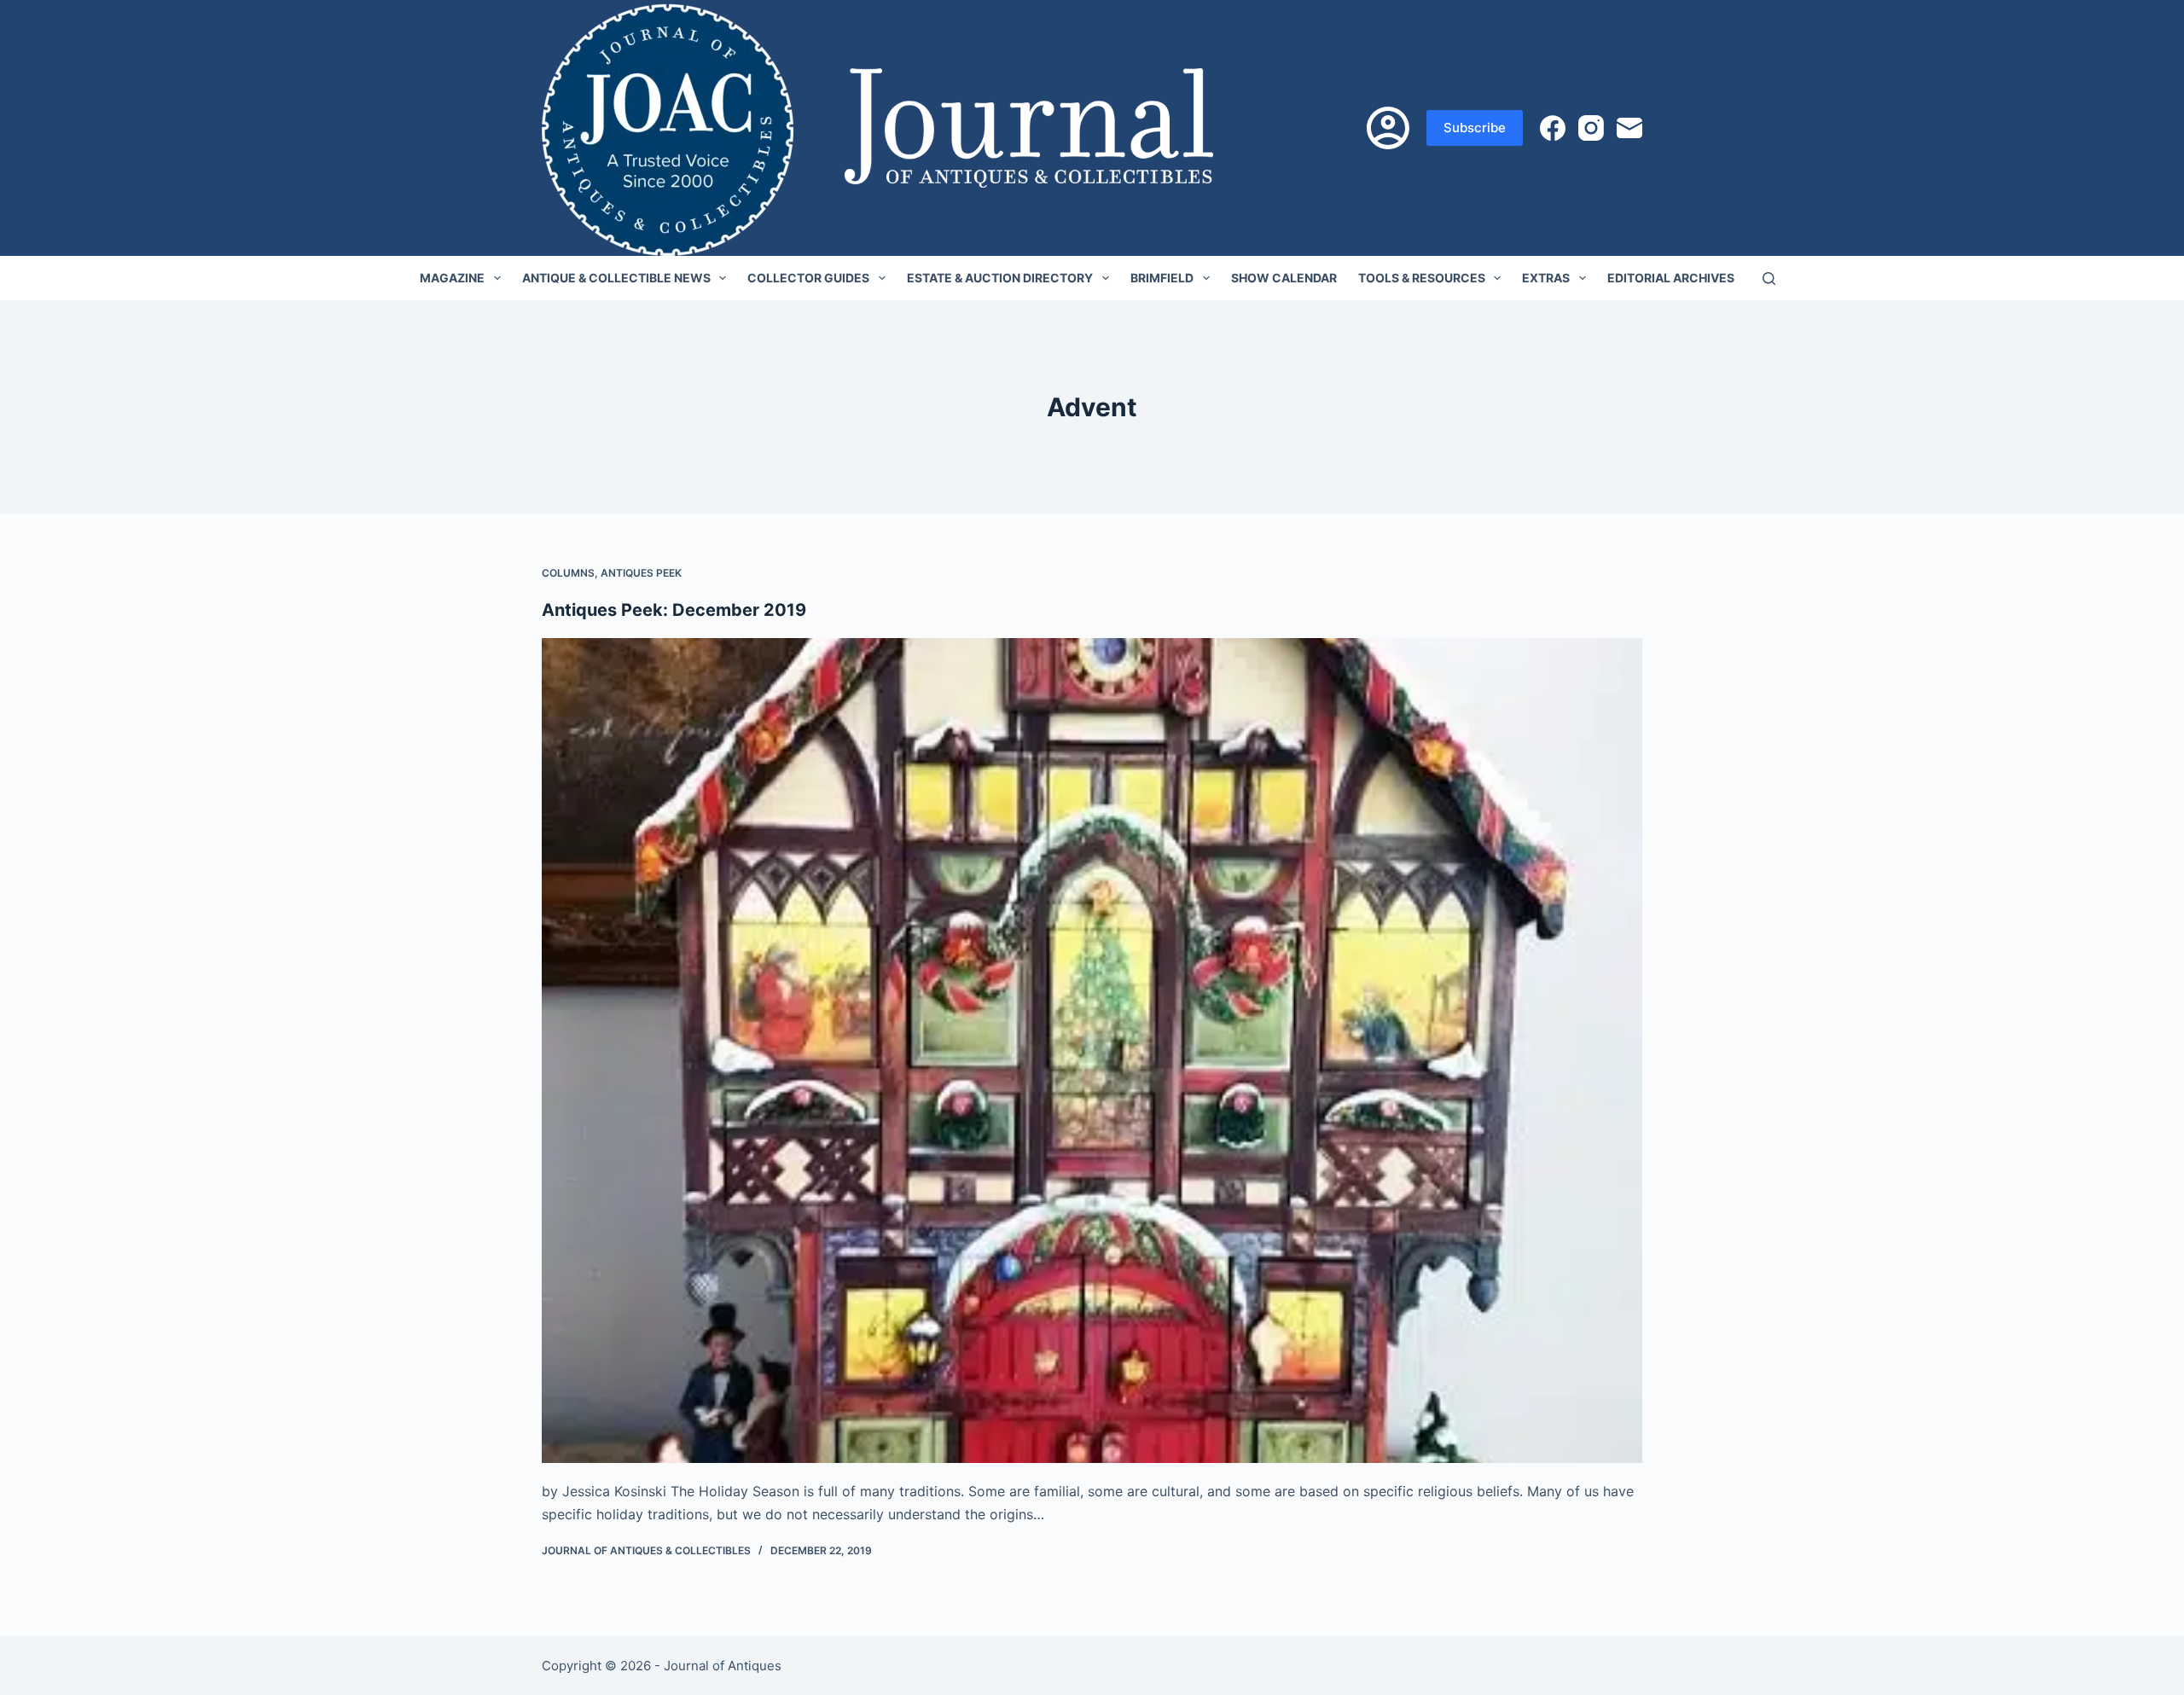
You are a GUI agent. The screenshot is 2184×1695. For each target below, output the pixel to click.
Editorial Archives (1671, 278)
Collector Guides (808, 278)
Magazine (452, 278)
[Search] (1769, 279)
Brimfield (1162, 278)
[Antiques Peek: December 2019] (1092, 1051)
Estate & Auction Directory (1000, 278)
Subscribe (1475, 128)
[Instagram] (1591, 128)
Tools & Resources (1422, 278)
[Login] (1388, 128)
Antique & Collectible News (616, 278)
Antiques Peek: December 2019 (674, 610)
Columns (568, 573)
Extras (1546, 278)
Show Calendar (1284, 278)
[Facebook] (1553, 128)
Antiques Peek (641, 573)
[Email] (1629, 128)
